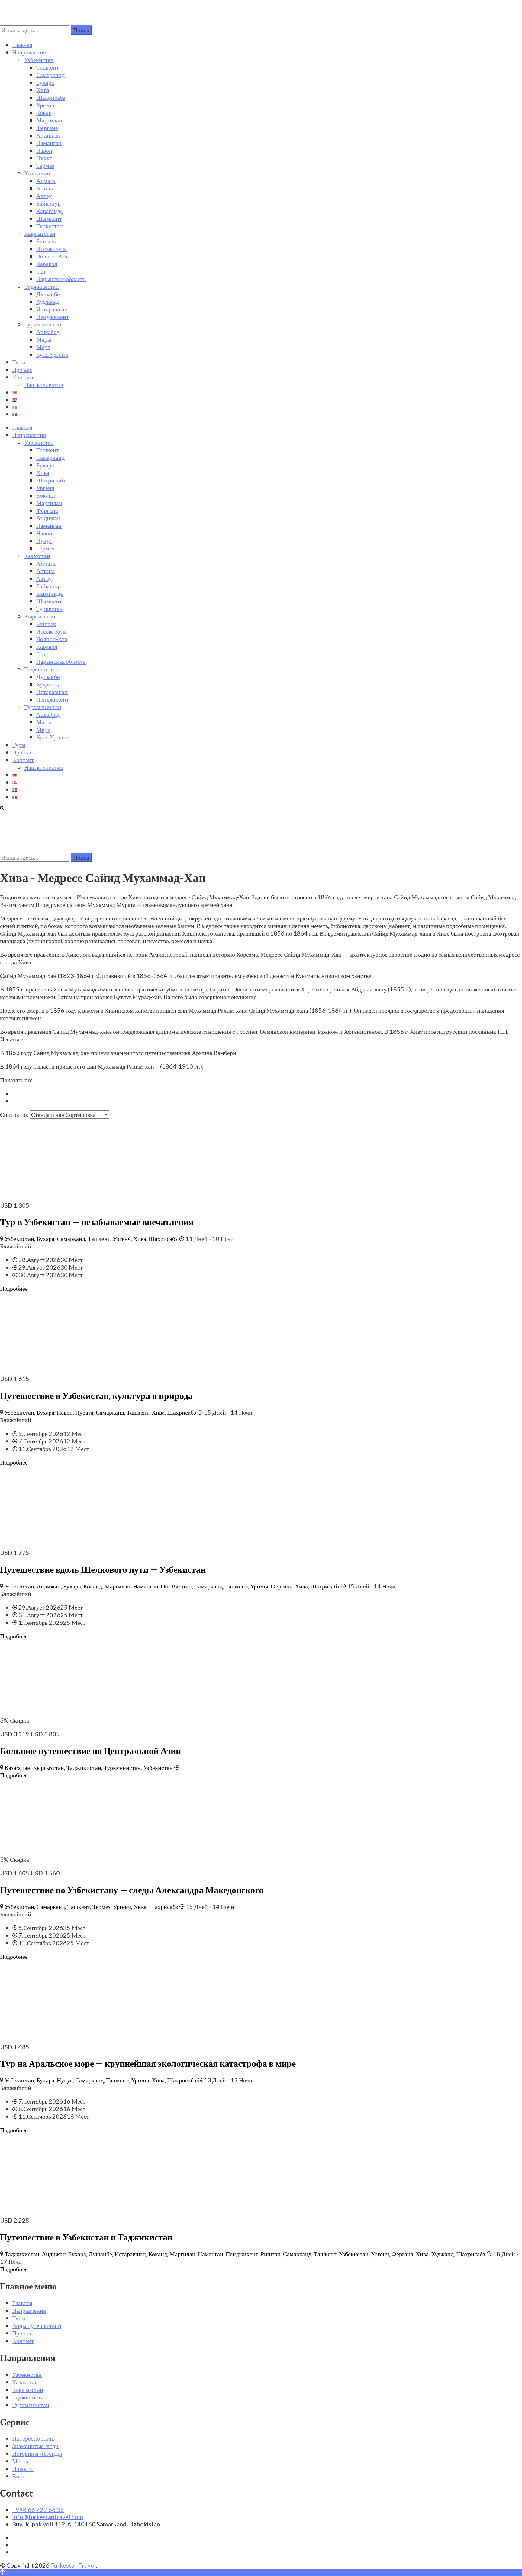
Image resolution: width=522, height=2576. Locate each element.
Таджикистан (42, 286)
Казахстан (37, 173)
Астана (45, 188)
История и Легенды (37, 2453)
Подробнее (14, 1288)
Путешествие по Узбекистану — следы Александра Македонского (132, 1890)
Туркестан (50, 226)
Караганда (50, 211)
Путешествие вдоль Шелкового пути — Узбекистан (103, 1569)
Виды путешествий (37, 2325)
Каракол (47, 264)
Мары (44, 339)
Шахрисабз (51, 97)
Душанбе (48, 294)
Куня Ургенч (52, 354)
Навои (44, 150)
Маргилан (49, 120)
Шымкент (49, 218)
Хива (43, 90)
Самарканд (50, 75)
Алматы (46, 180)
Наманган (49, 143)
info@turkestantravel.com (48, 2517)
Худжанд (48, 301)
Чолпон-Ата (52, 256)
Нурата (84, 1412)
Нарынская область (61, 279)
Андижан (48, 135)
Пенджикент (53, 316)
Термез (45, 165)
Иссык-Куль (52, 248)
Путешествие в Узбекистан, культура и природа (96, 1395)
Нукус (44, 158)
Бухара (45, 82)
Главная (22, 44)
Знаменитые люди (35, 2446)
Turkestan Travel (73, 2565)
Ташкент (48, 67)
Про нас (22, 369)
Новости (23, 2468)
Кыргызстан (40, 233)
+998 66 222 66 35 (38, 2509)
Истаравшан (52, 309)
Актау (44, 196)
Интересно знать (33, 2438)
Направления (29, 52)
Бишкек (46, 241)
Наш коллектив (44, 384)
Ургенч (45, 105)
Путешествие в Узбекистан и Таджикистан (86, 2237)
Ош (41, 271)
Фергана (47, 128)
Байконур (48, 203)
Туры (19, 362)
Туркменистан (43, 324)
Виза (18, 2476)
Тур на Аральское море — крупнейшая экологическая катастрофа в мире (148, 2063)
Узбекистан (39, 60)
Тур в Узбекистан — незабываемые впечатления (97, 1221)
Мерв (43, 347)
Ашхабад (48, 332)
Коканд (46, 112)
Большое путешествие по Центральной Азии (90, 1750)
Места (20, 2461)
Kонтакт (23, 377)
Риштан (182, 1586)
